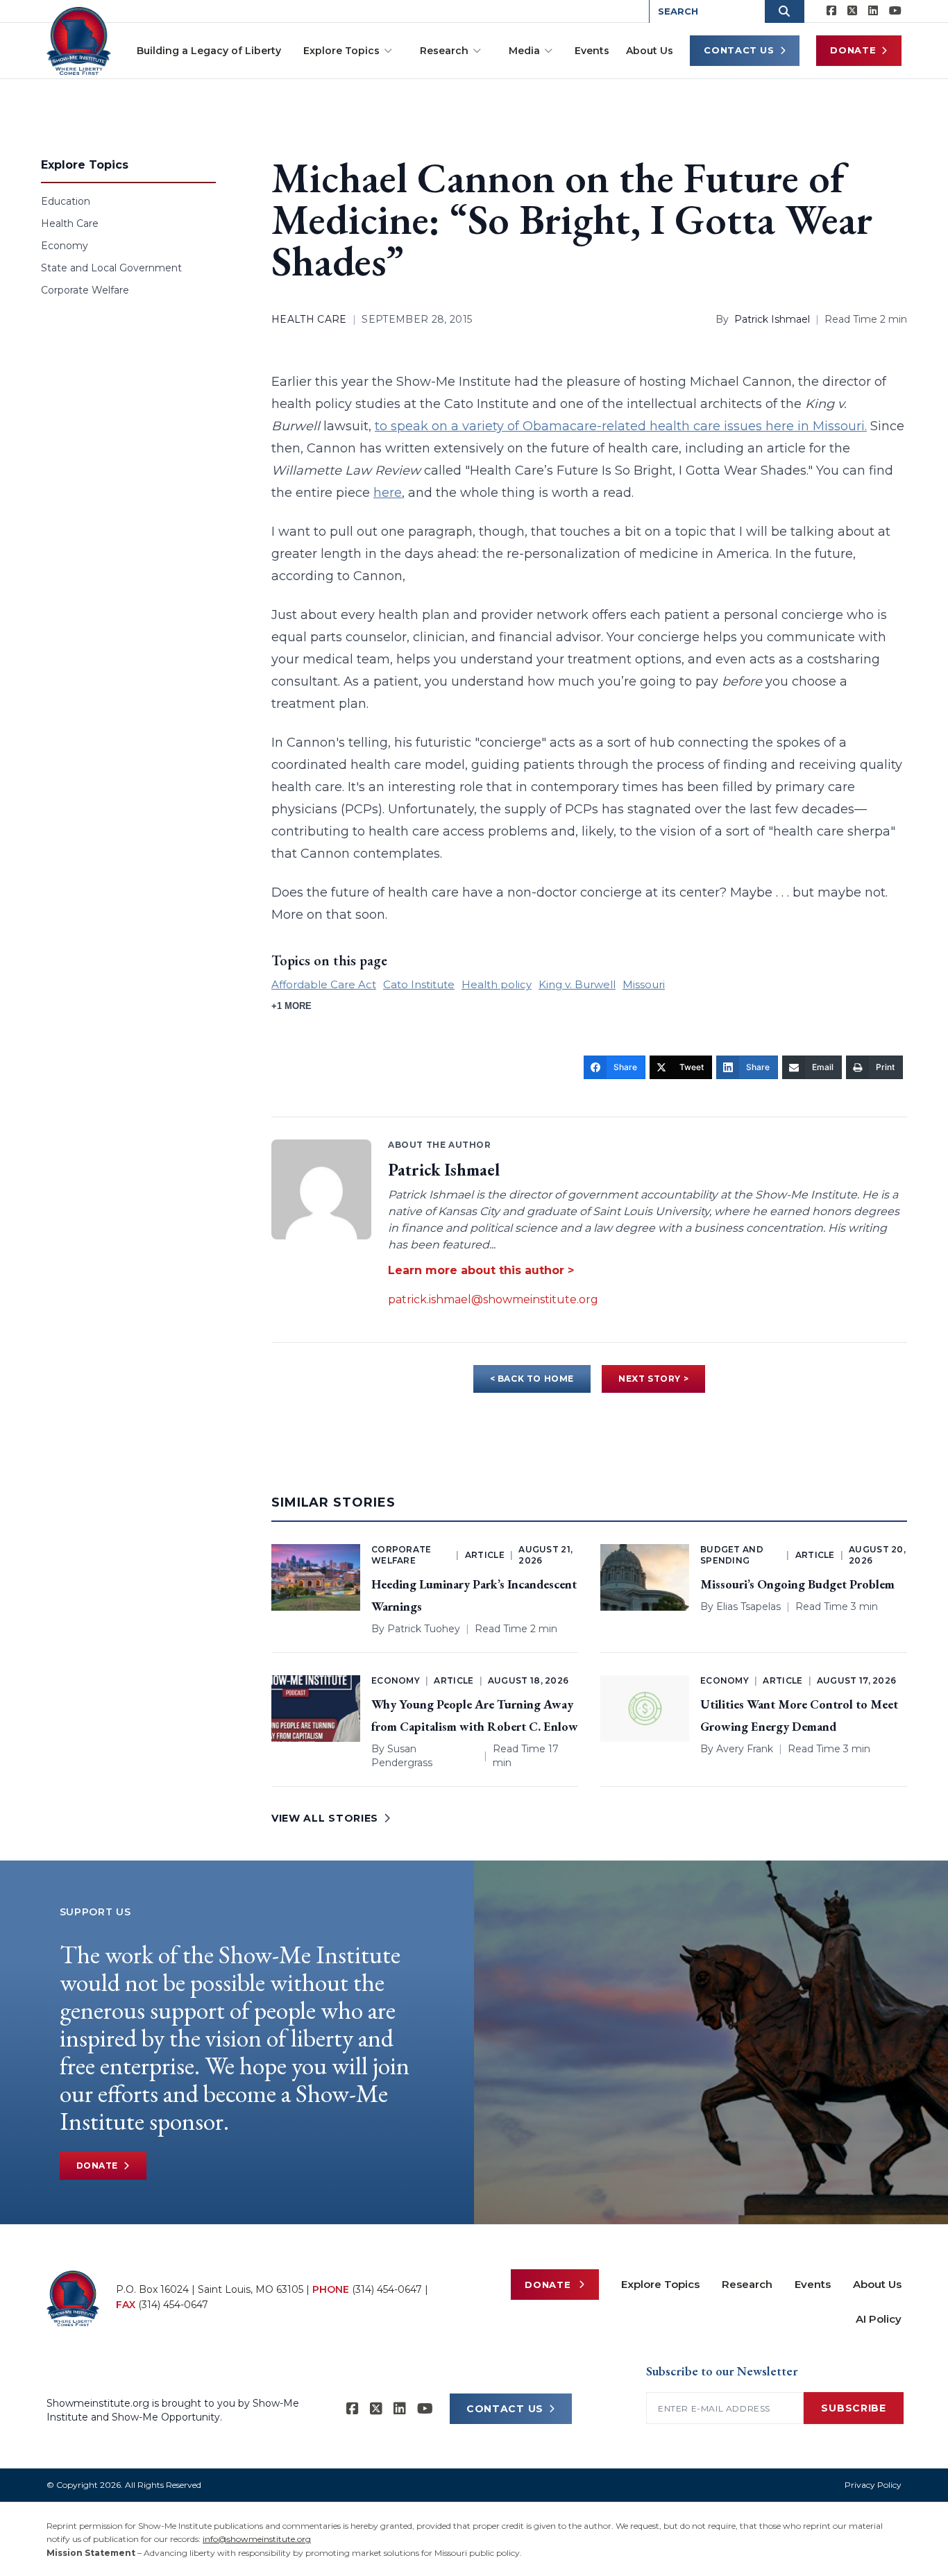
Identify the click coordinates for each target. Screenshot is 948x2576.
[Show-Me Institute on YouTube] (895, 11)
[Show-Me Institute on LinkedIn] (873, 11)
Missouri (644, 984)
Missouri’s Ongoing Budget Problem (797, 1584)
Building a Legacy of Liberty (209, 51)
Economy (65, 246)
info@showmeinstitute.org (257, 2539)
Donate (853, 50)
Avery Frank (745, 1749)
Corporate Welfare (85, 290)
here (388, 493)
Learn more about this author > (481, 1270)
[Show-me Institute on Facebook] (831, 11)
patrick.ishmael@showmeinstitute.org (493, 1299)
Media (524, 51)
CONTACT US (505, 2409)
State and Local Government (111, 268)
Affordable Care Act (324, 984)
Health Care (70, 223)
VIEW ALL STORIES (325, 1818)
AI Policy (879, 2319)
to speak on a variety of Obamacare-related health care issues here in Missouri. (621, 426)
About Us (650, 51)
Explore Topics (341, 51)
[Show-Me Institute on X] (852, 11)
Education (66, 201)
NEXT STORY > (653, 1379)
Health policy (497, 984)
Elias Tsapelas (748, 1607)
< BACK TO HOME (532, 1379)
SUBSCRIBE (853, 2408)
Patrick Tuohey (424, 1629)
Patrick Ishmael (772, 319)
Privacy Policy (873, 2485)
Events (592, 51)
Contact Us (739, 50)
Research (444, 51)
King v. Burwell (577, 984)
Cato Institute (419, 984)
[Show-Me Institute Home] (79, 41)
